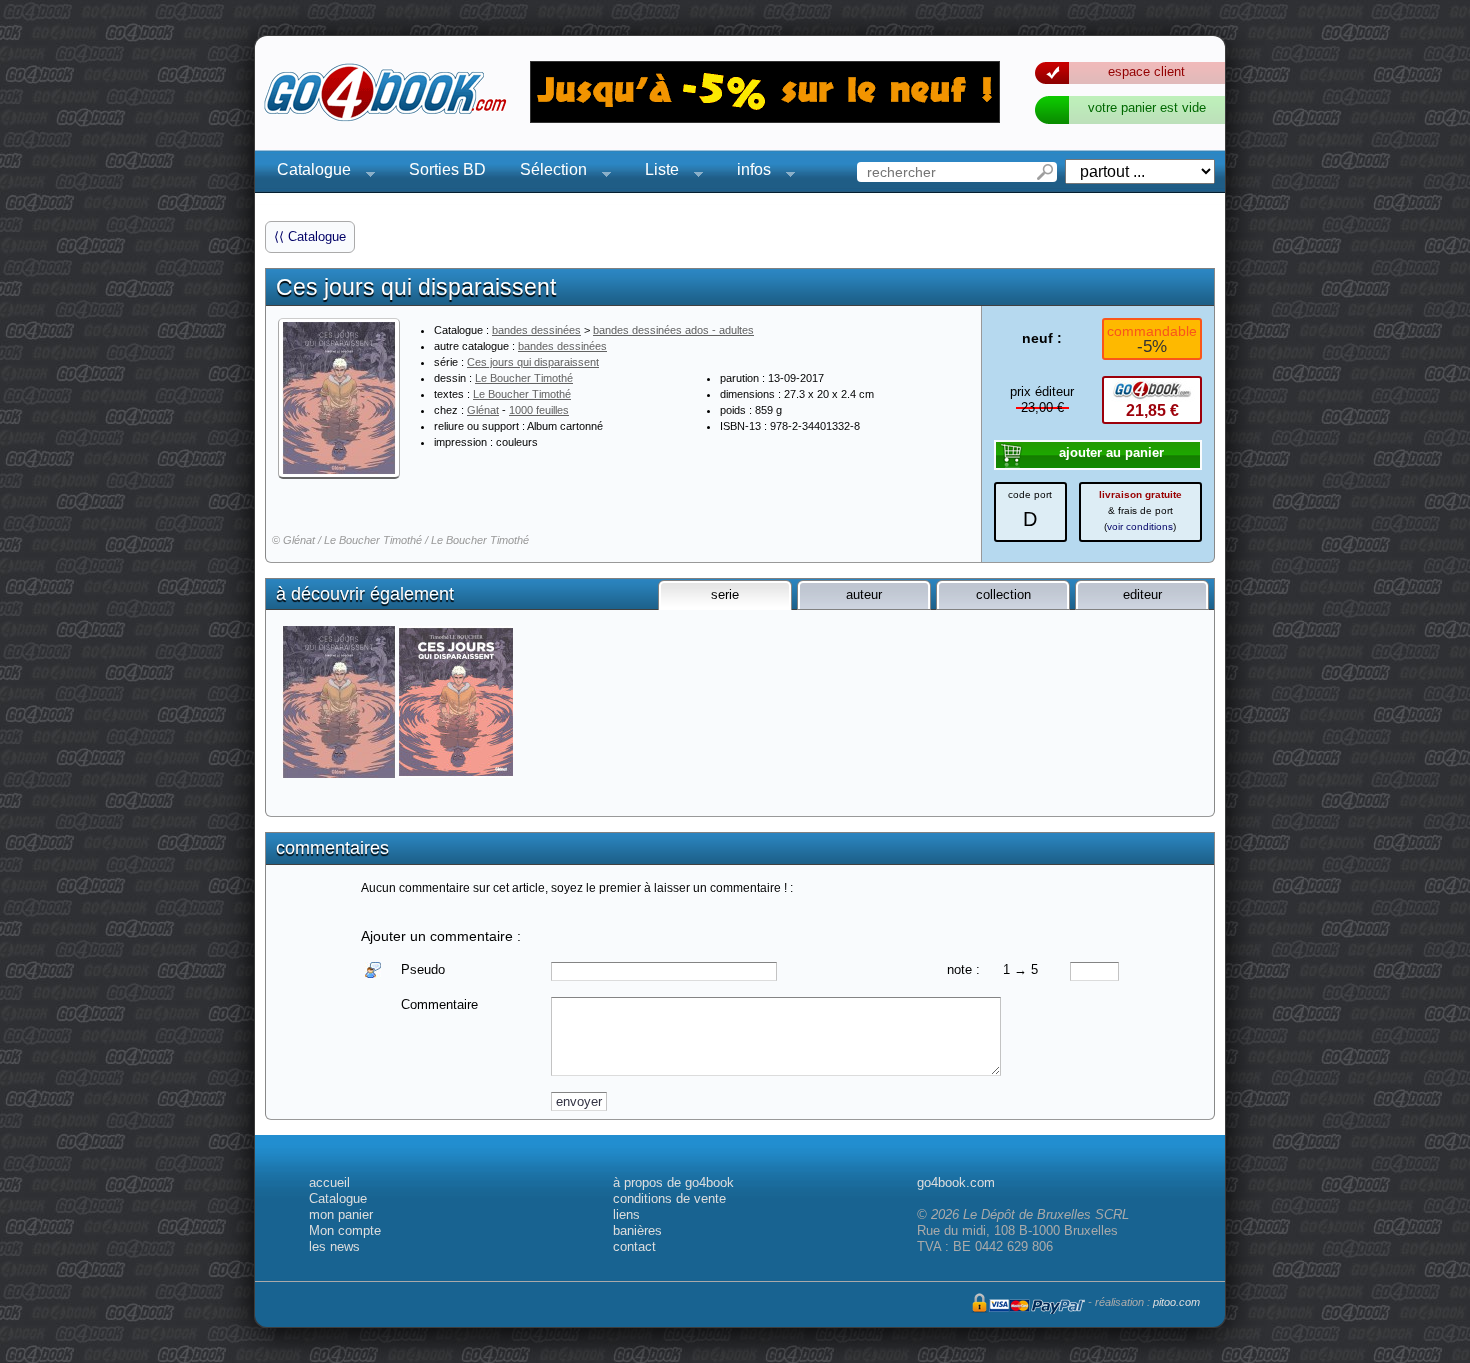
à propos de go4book (673, 1182)
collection (1003, 594)
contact (634, 1246)
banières (637, 1230)
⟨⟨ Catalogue (310, 236)
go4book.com (956, 1182)
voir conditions (1140, 526)
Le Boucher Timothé (524, 378)
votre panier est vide (1147, 107)
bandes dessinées (536, 330)
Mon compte (345, 1230)
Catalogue (308, 172)
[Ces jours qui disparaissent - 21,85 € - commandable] (340, 702)
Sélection (547, 172)
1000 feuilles (539, 410)
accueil (329, 1182)
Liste (656, 172)
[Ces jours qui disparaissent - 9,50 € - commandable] (457, 702)
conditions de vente (669, 1198)
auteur (864, 594)
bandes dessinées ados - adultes (673, 330)
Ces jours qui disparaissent (533, 362)
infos (748, 172)
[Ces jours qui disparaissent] (339, 398)
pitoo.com (1176, 1302)
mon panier (341, 1214)
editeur (1142, 594)
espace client (1146, 71)
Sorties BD (447, 169)
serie (725, 594)
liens (626, 1214)
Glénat (483, 410)
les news (334, 1246)
